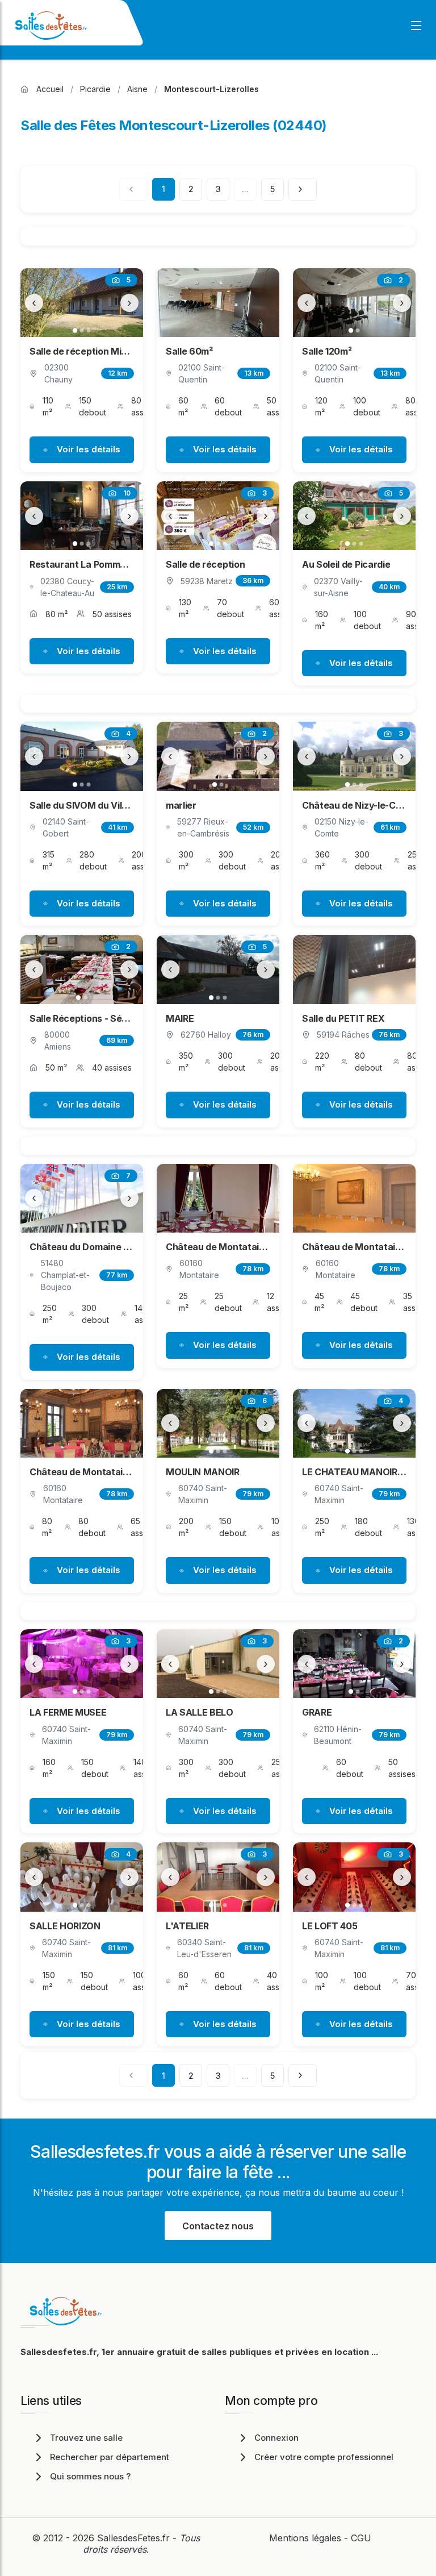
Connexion (276, 2438)
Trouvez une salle (86, 2438)
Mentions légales (305, 2538)
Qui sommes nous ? (90, 2476)
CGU (361, 2538)
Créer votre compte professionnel (324, 2457)
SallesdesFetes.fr (135, 2538)
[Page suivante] (303, 189)
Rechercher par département (110, 2457)
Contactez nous (218, 2226)
